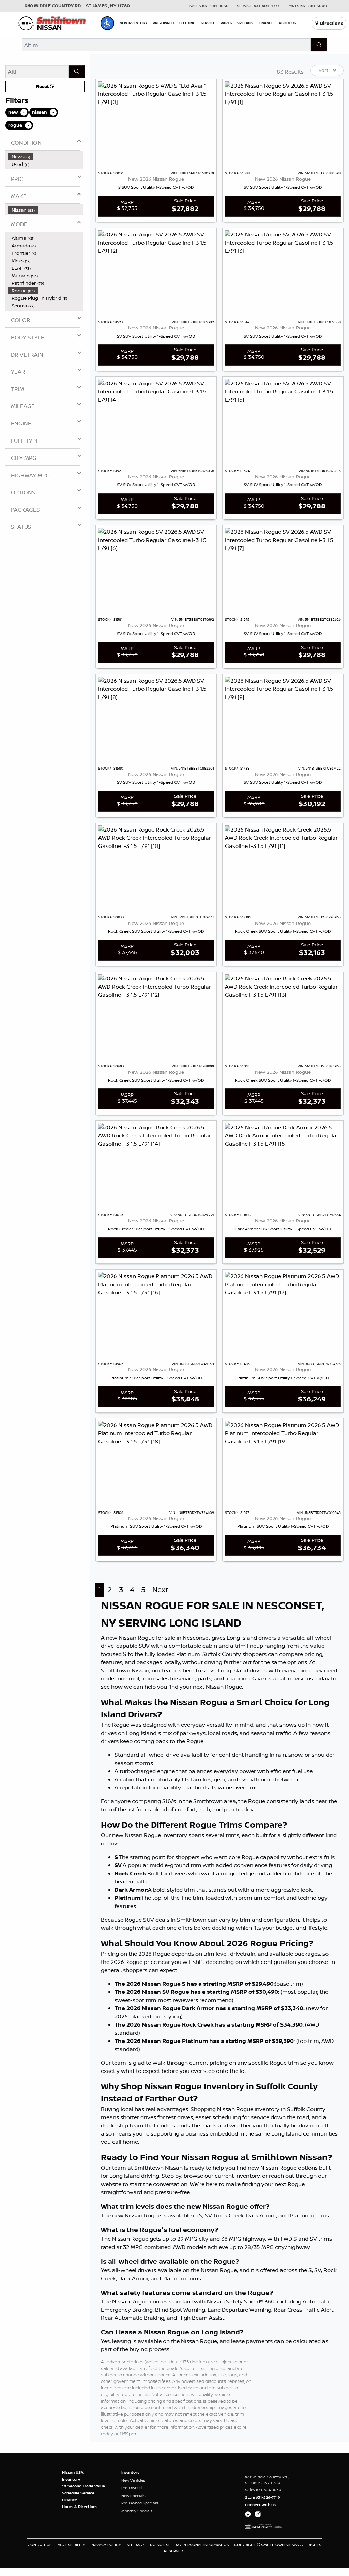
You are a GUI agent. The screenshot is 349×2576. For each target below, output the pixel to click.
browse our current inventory (222, 2176)
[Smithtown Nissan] (52, 22)
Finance (70, 2500)
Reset (43, 86)
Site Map (136, 2545)
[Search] (319, 45)
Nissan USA (73, 2472)
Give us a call (269, 1678)
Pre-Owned (132, 2488)
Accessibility (72, 2545)
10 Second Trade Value (84, 2486)
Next (160, 1590)
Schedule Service (78, 2493)
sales (162, 1678)
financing (238, 1678)
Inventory (71, 2479)
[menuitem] (45, 157)
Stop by (171, 2176)
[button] (107, 23)
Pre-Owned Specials (140, 2503)
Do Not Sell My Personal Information (190, 2545)
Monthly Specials (137, 2511)
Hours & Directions (80, 2507)
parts (204, 1678)
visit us (304, 1678)
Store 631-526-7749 (263, 2497)
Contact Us (40, 2545)
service (186, 1678)
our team (164, 1670)
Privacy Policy (106, 2545)
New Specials (133, 2496)
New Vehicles (133, 2480)
